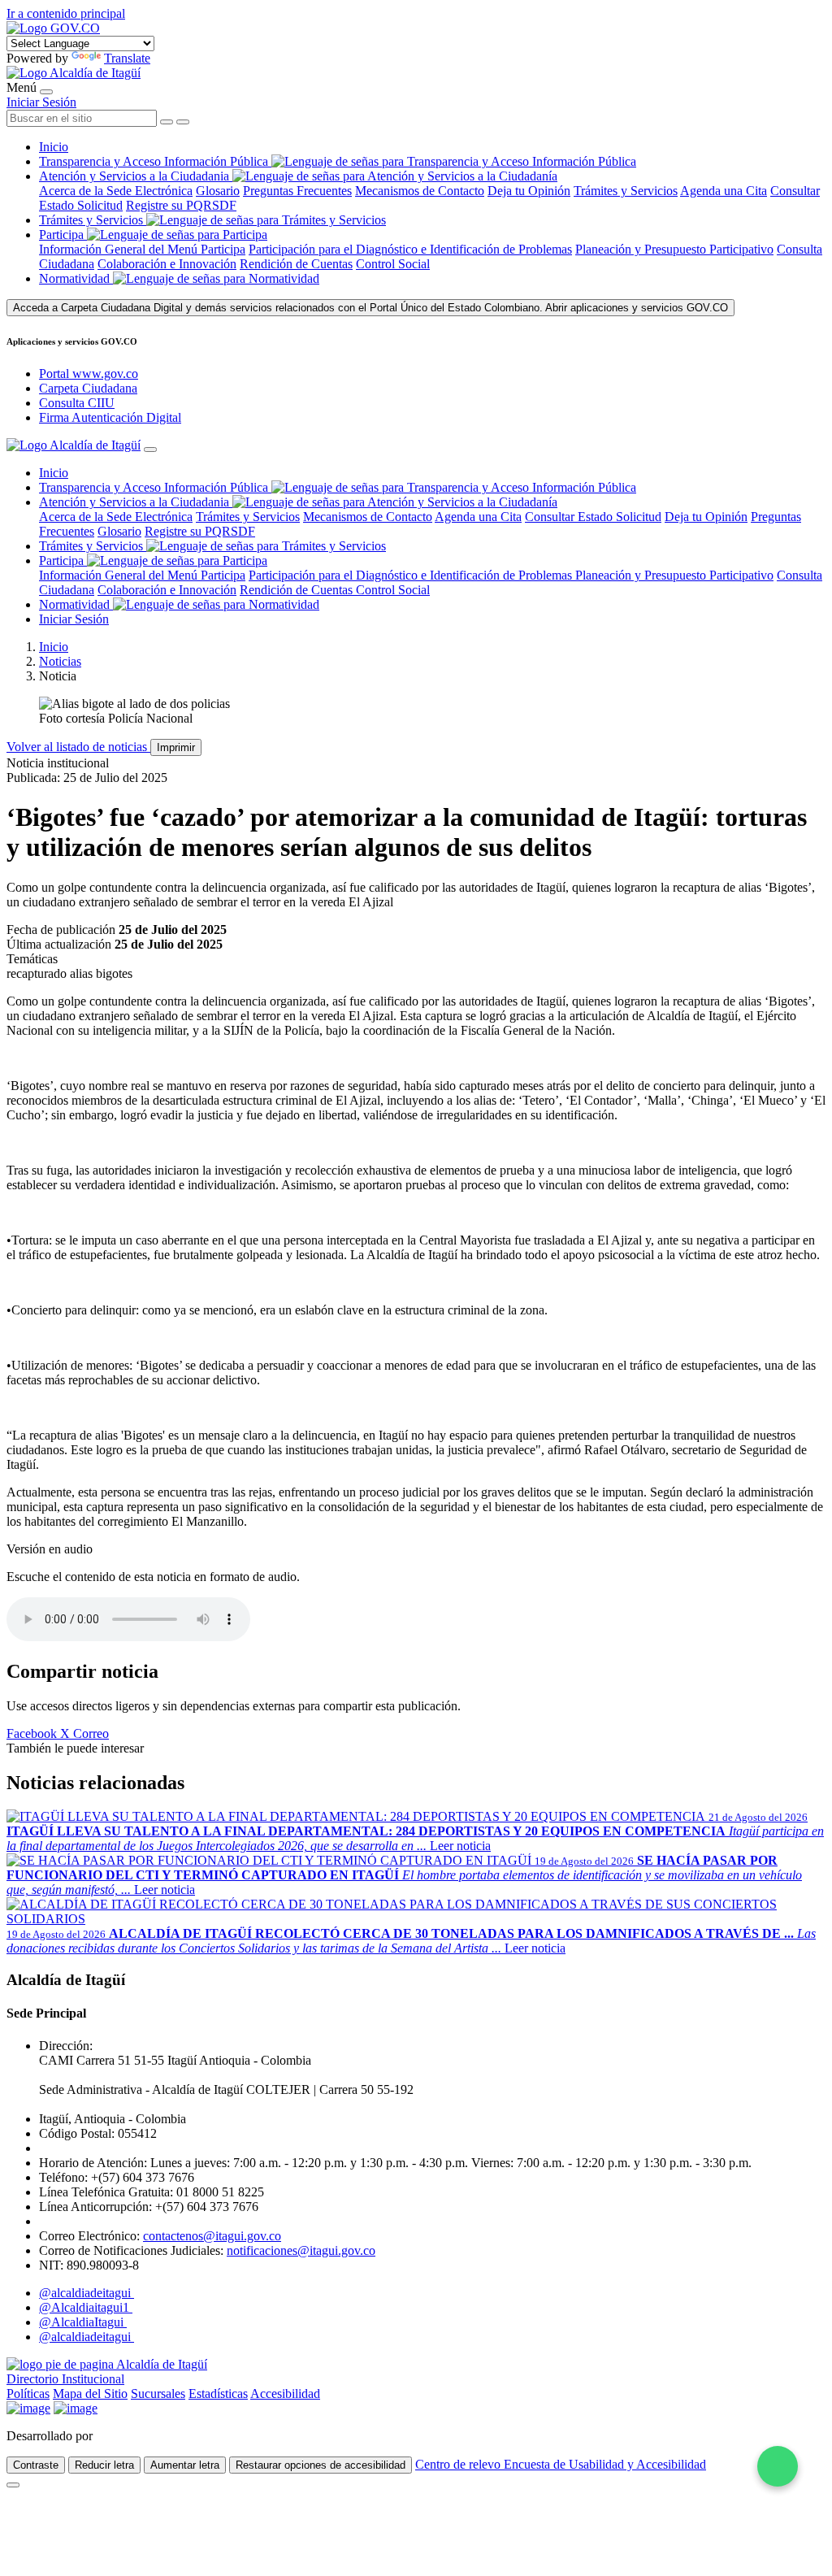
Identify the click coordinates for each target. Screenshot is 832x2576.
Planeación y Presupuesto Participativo (674, 249)
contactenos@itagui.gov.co (212, 2236)
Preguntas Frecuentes (297, 191)
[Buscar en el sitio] (183, 122)
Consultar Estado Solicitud (593, 517)
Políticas (28, 2394)
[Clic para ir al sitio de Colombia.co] (28, 2408)
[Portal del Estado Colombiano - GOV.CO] (53, 28)
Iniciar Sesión (41, 102)
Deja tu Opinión (529, 191)
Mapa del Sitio (90, 2394)
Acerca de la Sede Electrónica (116, 191)
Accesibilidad (285, 2394)
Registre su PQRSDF (181, 205)
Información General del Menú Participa (142, 249)
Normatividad (76, 278)
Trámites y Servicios (626, 191)
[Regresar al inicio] (74, 73)
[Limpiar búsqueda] (167, 122)
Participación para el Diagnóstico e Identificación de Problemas (410, 249)
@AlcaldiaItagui (83, 2322)
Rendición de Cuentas (296, 264)
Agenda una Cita (724, 191)
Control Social (393, 264)
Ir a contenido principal (66, 13)
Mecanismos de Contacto (420, 191)
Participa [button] (61, 235)
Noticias (60, 661)
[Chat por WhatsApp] (778, 2466)
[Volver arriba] (13, 2485)
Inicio (54, 147)
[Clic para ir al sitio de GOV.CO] (76, 2408)
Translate (127, 58)
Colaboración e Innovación (167, 264)
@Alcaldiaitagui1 (86, 2307)
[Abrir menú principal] (46, 92)
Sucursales (158, 2394)
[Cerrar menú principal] (150, 450)
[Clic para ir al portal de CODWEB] (132, 2436)
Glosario (218, 191)
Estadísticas (218, 2394)
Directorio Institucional (65, 2379)
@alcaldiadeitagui (87, 2293)
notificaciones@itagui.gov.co (301, 2250)
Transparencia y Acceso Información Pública (155, 161)
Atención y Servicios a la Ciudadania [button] (134, 176)
